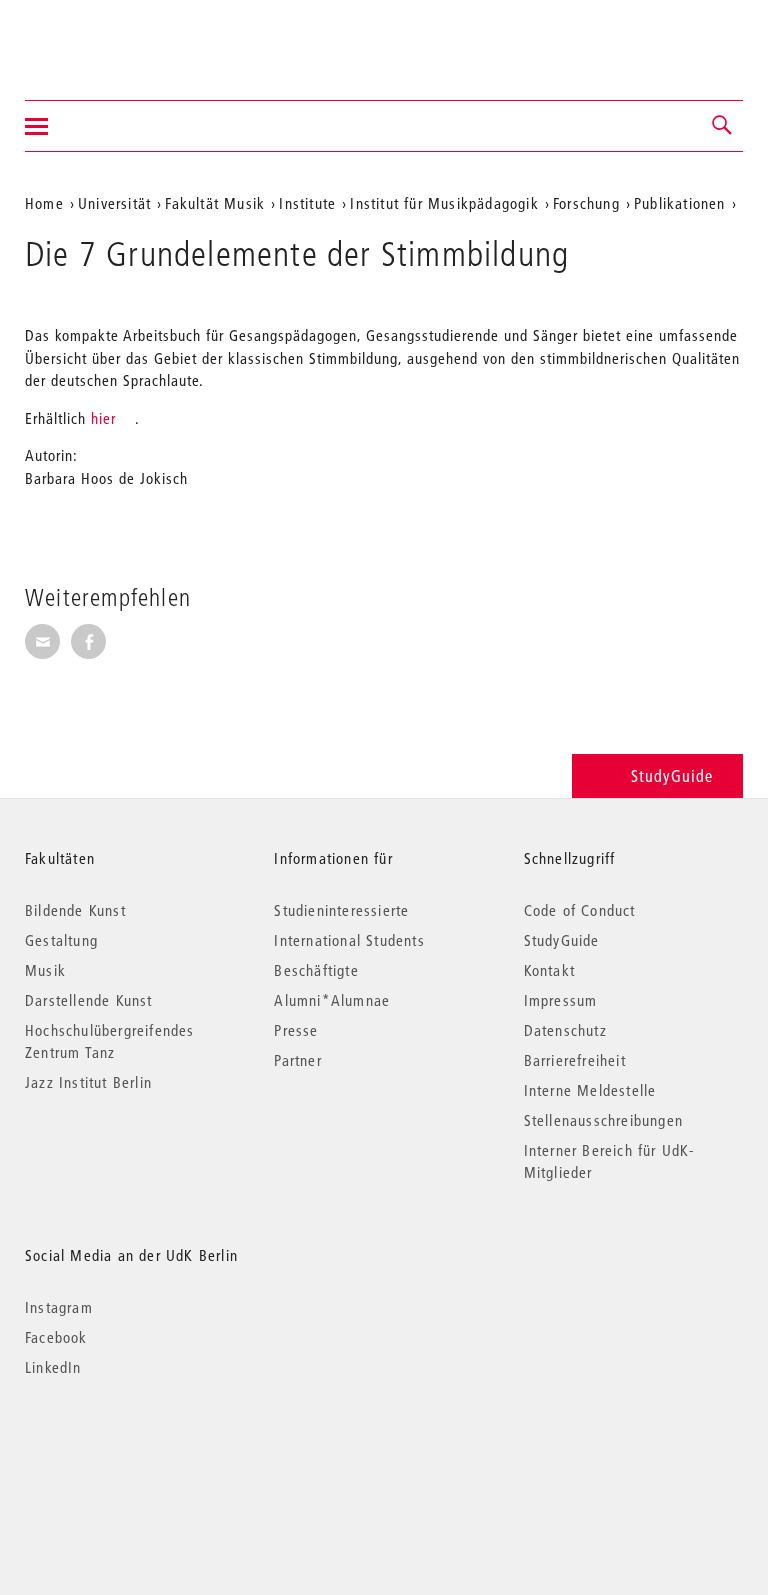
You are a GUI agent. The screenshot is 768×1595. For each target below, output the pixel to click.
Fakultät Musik (215, 203)
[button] (723, 126)
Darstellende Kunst (89, 1000)
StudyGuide (672, 775)
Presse (296, 1030)
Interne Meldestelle (590, 1090)
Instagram (59, 1307)
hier (103, 418)
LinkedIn (53, 1367)
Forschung (586, 203)
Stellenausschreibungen (603, 1120)
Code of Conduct (580, 910)
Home (44, 203)
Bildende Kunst (75, 910)
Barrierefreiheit (575, 1060)
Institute (307, 203)
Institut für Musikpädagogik (444, 203)
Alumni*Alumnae (332, 1000)
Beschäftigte (316, 970)
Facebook (56, 1337)
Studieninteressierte (341, 910)
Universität (114, 203)
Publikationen (680, 203)
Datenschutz (565, 1030)
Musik (45, 970)
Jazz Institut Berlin (88, 1082)
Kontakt (549, 970)
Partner (297, 1060)
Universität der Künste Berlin (103, 37)
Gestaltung (61, 940)
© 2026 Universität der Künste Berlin (129, 1451)
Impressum (561, 1000)
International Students (349, 940)
